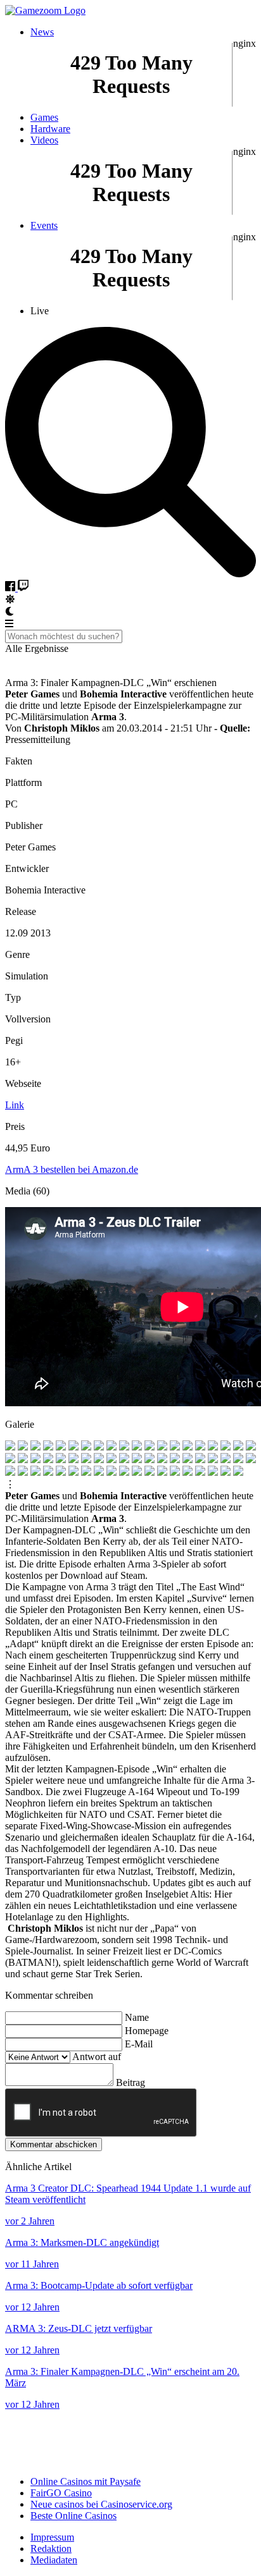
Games (44, 117)
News (42, 32)
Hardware (50, 129)
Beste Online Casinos (73, 2516)
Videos (44, 140)
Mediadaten (54, 2560)
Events (44, 225)
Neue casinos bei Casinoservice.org (101, 2504)
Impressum (52, 2537)
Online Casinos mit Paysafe (86, 2481)
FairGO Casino (61, 2493)
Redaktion (51, 2548)
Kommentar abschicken (54, 2144)
